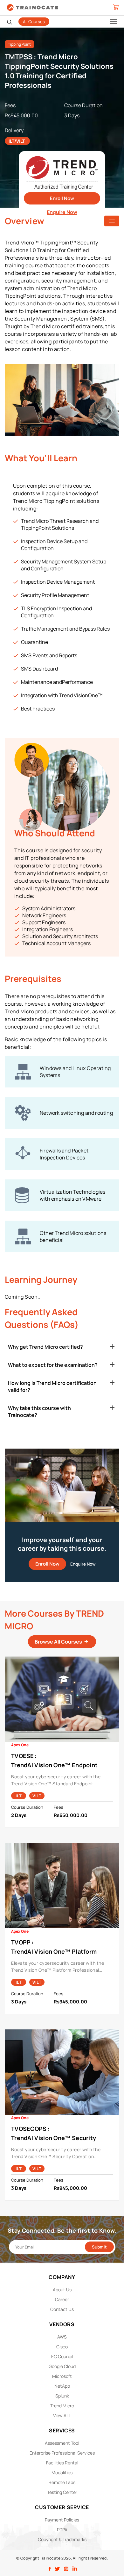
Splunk (62, 2396)
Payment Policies (62, 2520)
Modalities (62, 2472)
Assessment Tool (62, 2443)
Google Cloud (62, 2366)
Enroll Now (62, 198)
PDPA (62, 2530)
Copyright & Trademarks (62, 2539)
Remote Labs (62, 2482)
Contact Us (62, 2309)
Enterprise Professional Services (62, 2453)
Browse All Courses (59, 1642)
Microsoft (62, 2376)
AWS (62, 2337)
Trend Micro (62, 2406)
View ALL (62, 2415)
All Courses (34, 22)
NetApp (62, 2386)
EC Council (62, 2356)
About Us (62, 2290)
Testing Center (62, 2492)
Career (62, 2299)
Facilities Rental (62, 2463)
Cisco (62, 2347)
